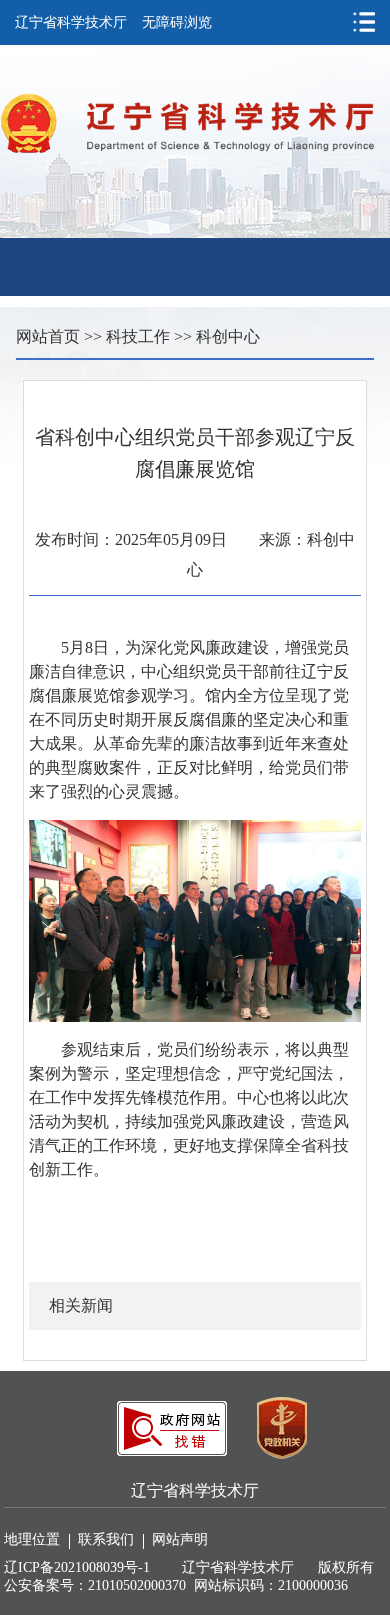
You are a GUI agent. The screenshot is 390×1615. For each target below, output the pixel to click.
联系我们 (106, 1539)
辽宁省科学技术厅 (71, 22)
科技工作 (138, 336)
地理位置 (32, 1539)
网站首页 (48, 336)
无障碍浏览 (177, 22)
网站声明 (180, 1539)
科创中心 (228, 336)
